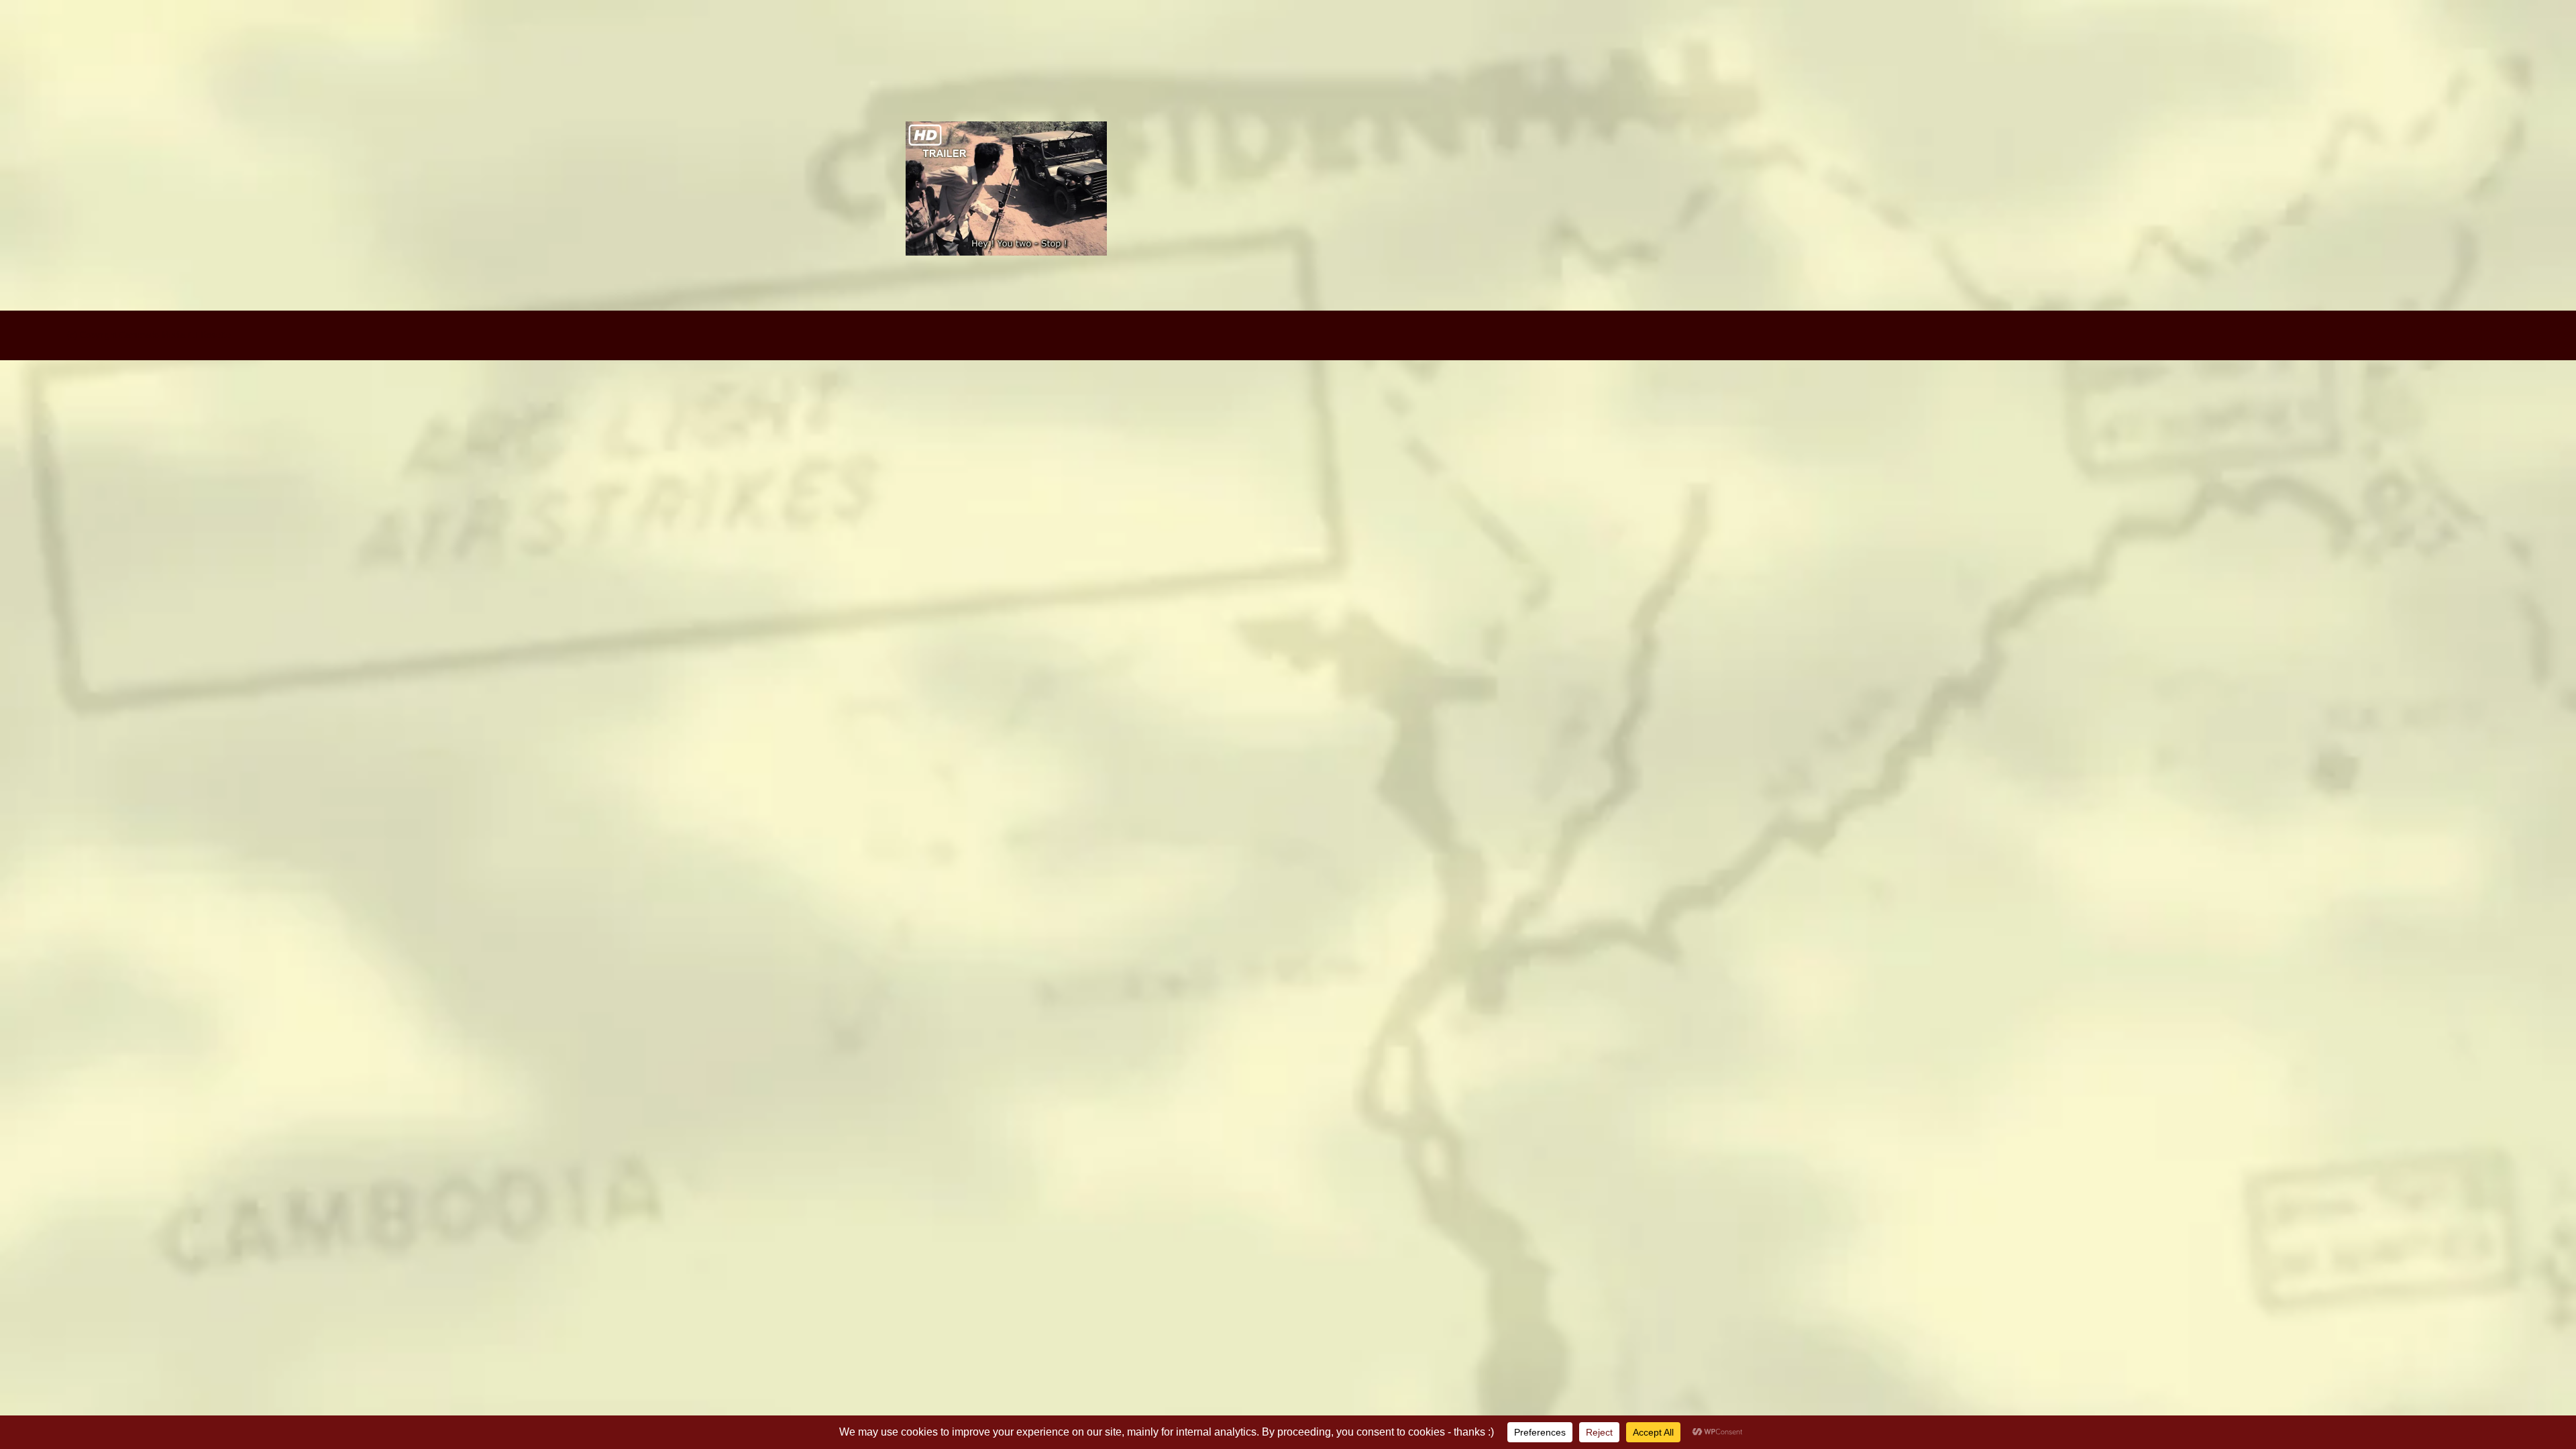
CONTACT (2296, 52)
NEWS (2224, 52)
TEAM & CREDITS (2128, 52)
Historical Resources (2430, 52)
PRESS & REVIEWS (1924, 52)
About (2029, 52)
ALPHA (1666, 52)
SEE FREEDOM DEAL (1775, 52)
